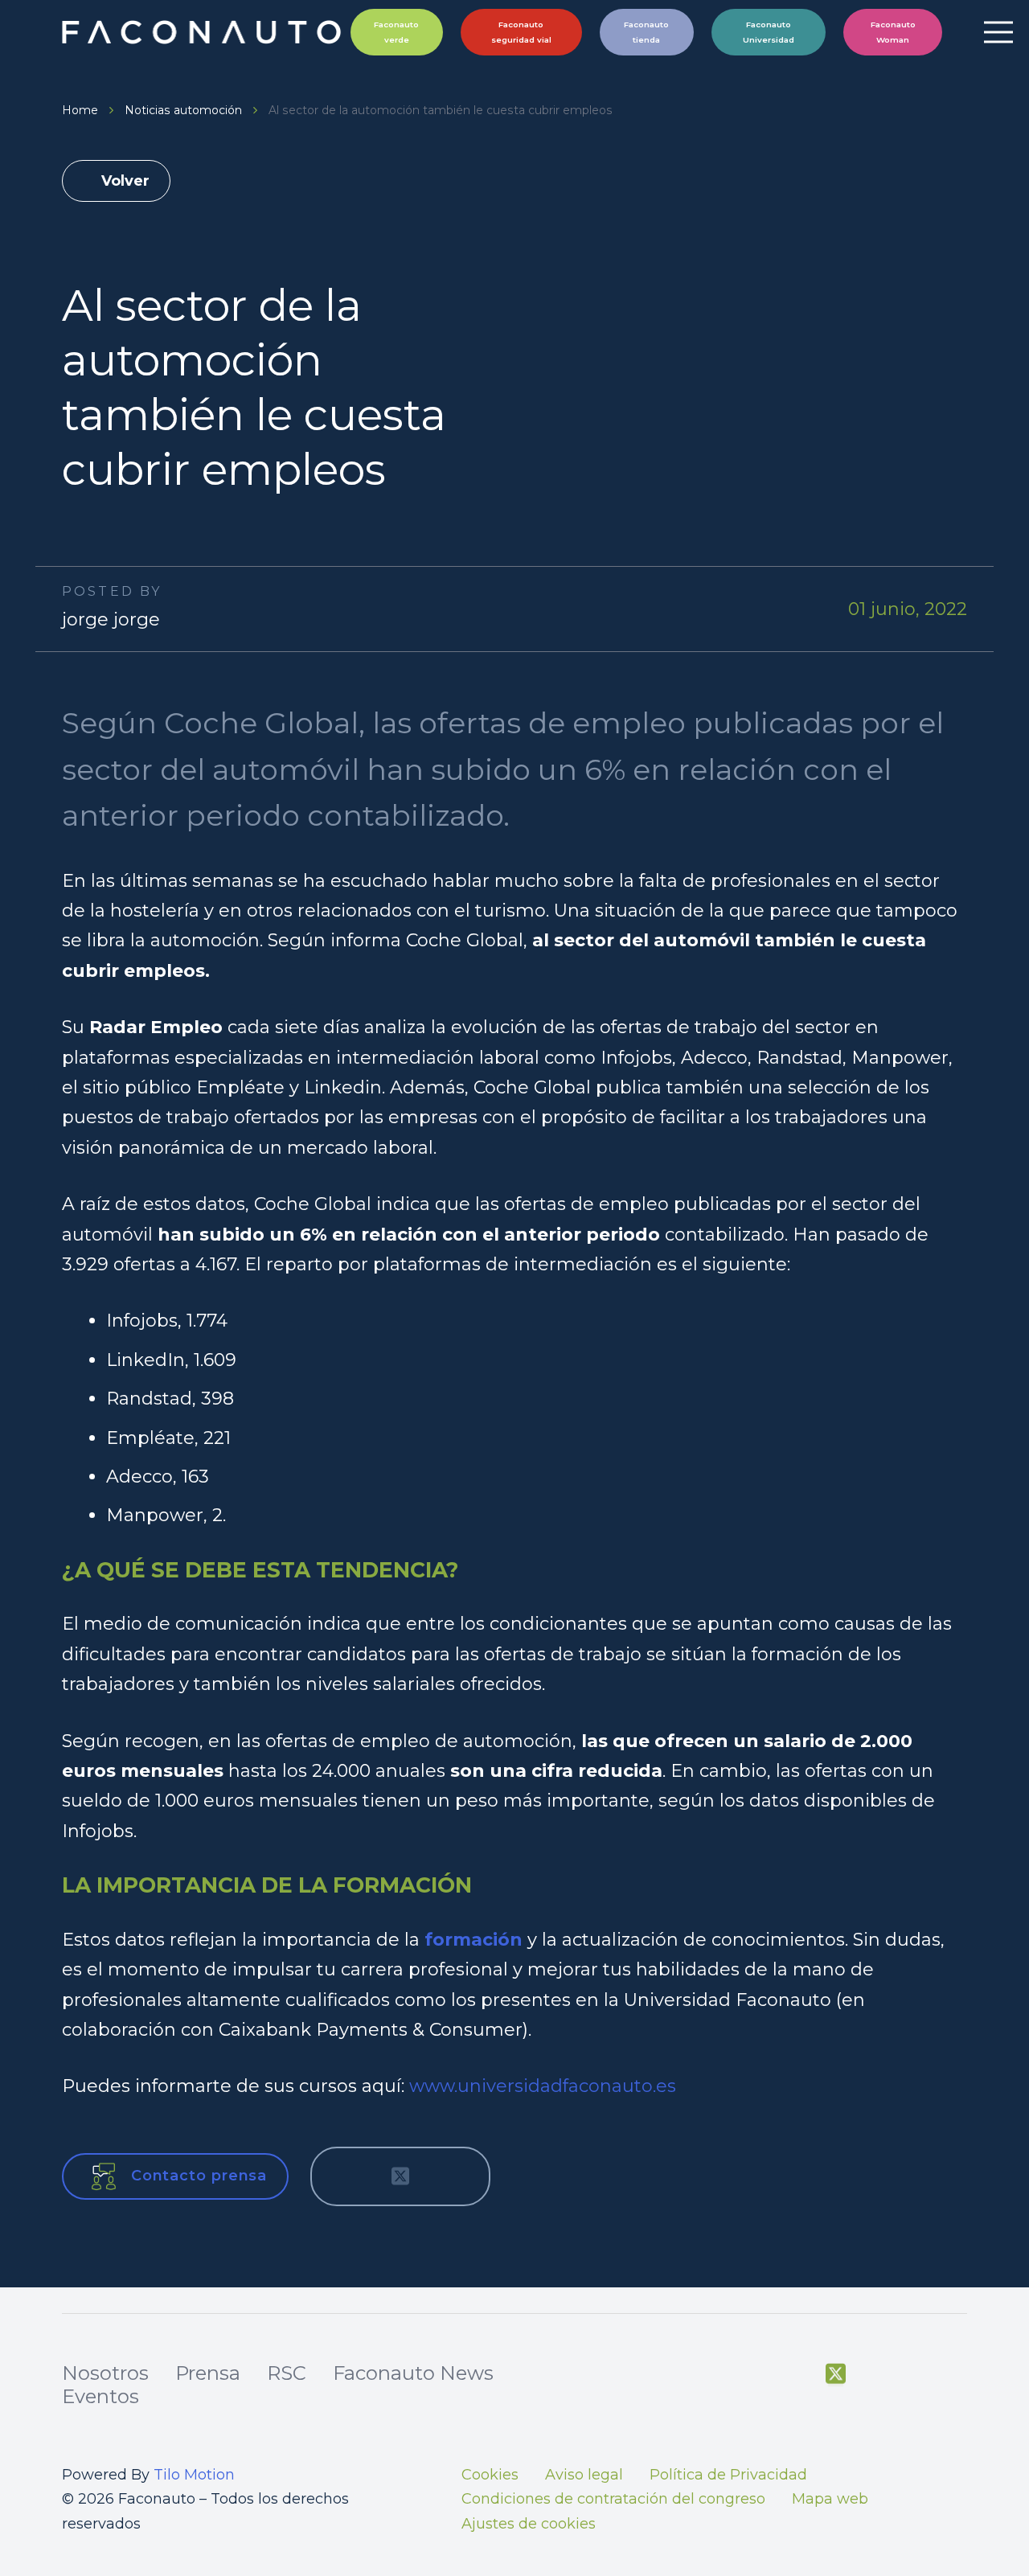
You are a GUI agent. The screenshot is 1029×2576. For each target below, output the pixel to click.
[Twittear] (400, 2176)
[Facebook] (795, 2374)
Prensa (208, 2373)
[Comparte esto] (347, 2176)
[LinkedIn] (958, 2374)
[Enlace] (204, 32)
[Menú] (998, 32)
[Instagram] (917, 2375)
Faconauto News (413, 2373)
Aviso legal (584, 2475)
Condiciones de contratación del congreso (613, 2499)
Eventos (100, 2396)
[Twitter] (836, 2374)
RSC (287, 2373)
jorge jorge (111, 619)
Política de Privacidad (728, 2475)
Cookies (490, 2475)
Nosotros (105, 2373)
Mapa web (830, 2499)
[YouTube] (876, 2374)
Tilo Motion (194, 2475)
